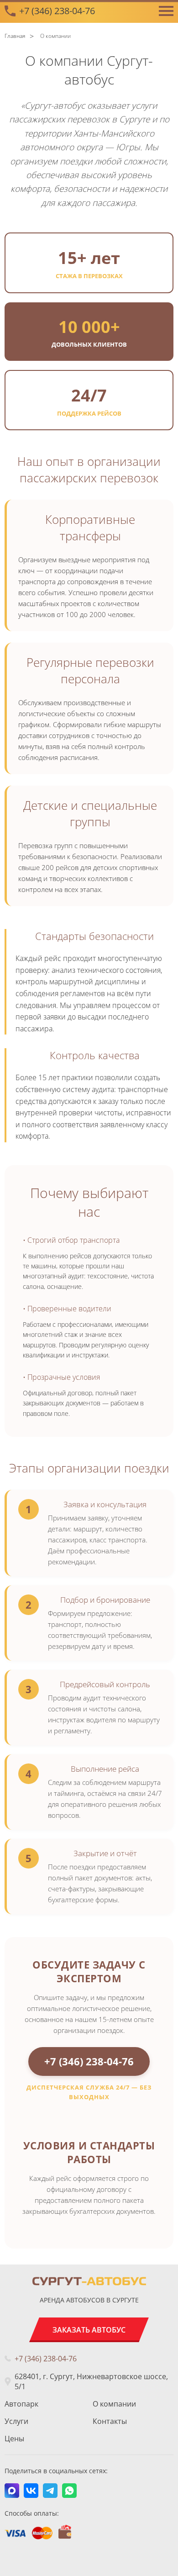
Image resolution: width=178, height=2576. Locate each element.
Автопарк (21, 2404)
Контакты (110, 2421)
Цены (14, 2439)
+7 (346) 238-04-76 (57, 11)
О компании (114, 2404)
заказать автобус (89, 2330)
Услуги (16, 2421)
